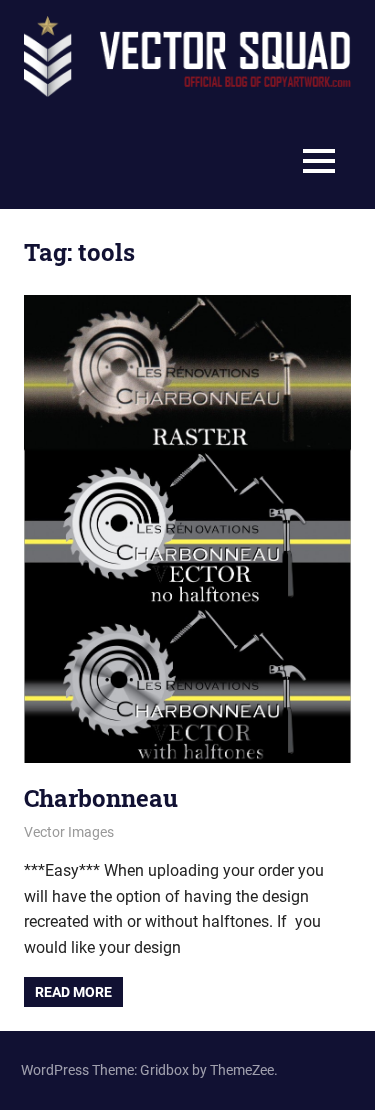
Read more (73, 992)
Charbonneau (101, 798)
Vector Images (69, 832)
